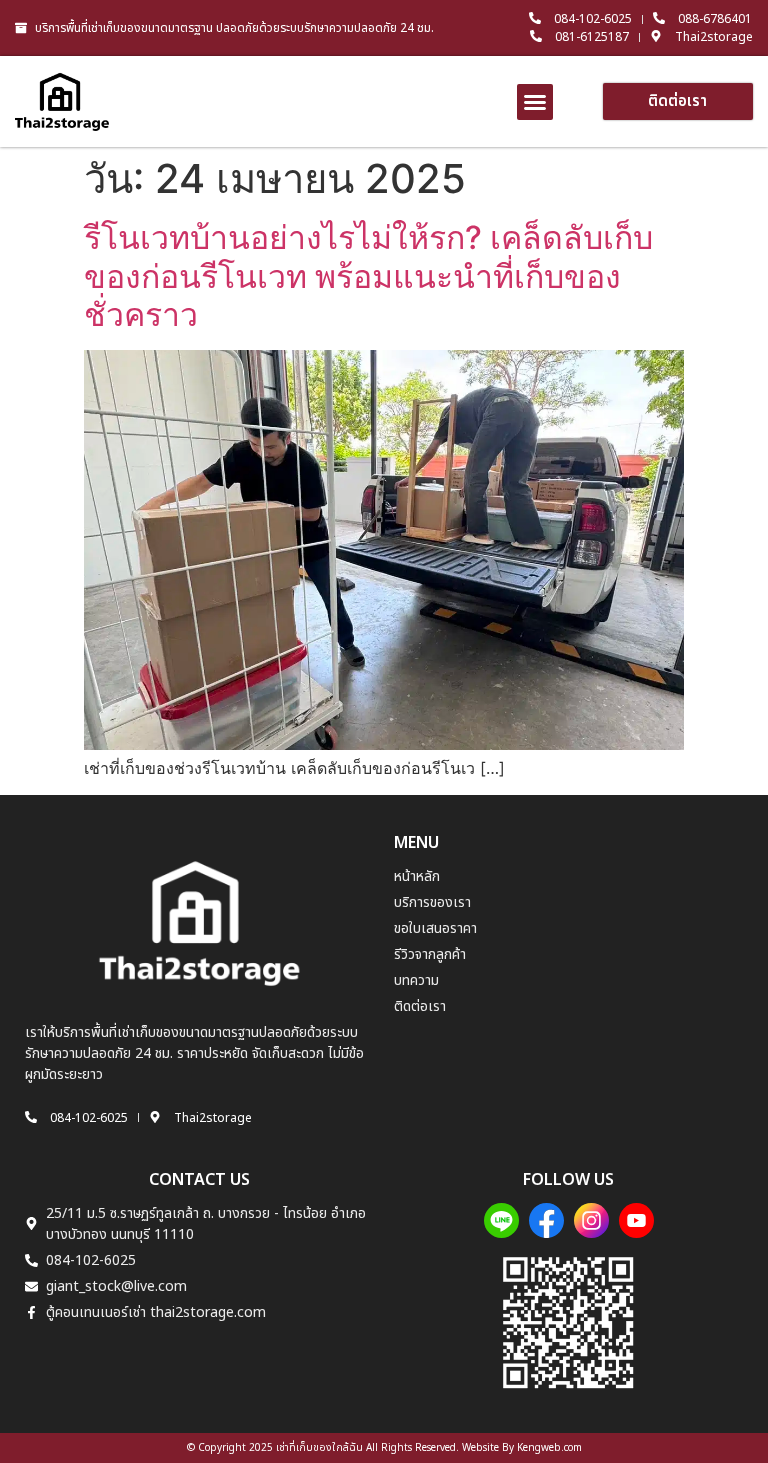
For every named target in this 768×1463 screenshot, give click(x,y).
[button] (535, 102)
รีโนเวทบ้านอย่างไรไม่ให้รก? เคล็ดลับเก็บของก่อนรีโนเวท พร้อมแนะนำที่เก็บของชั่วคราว (368, 276)
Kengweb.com (549, 1448)
